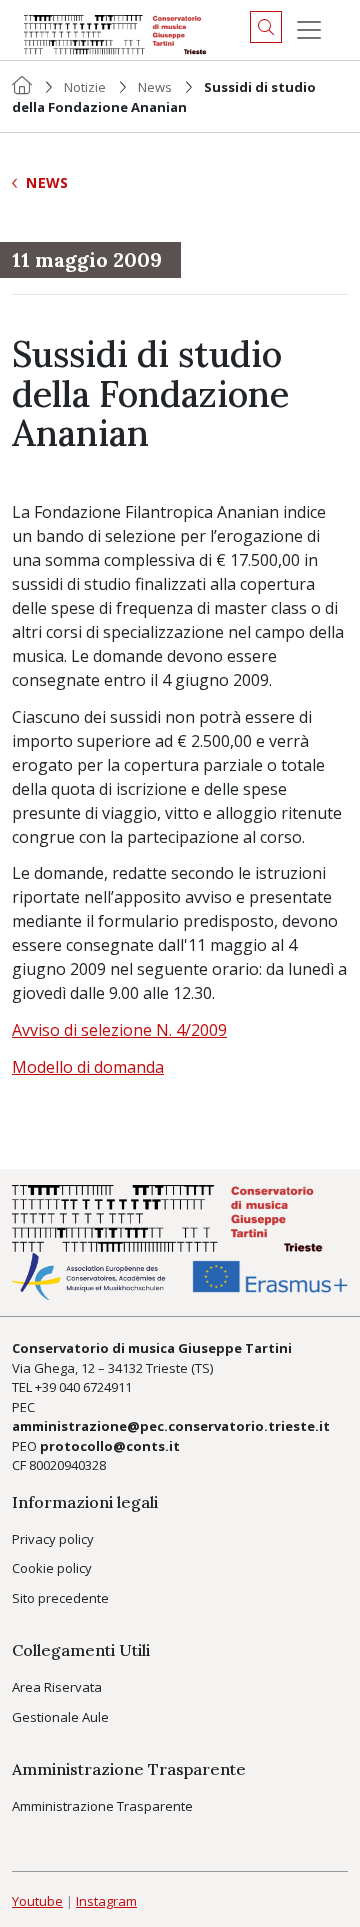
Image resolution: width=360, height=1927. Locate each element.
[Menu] (309, 30)
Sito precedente (60, 1598)
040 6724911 (95, 1387)
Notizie (85, 87)
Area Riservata (57, 1687)
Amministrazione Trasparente (102, 1806)
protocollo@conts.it (110, 1446)
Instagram (106, 1901)
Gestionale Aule (60, 1717)
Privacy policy (53, 1539)
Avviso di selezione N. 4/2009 (119, 1030)
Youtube (37, 1901)
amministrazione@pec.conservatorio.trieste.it (171, 1426)
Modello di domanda (88, 1067)
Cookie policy (52, 1568)
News (155, 87)
